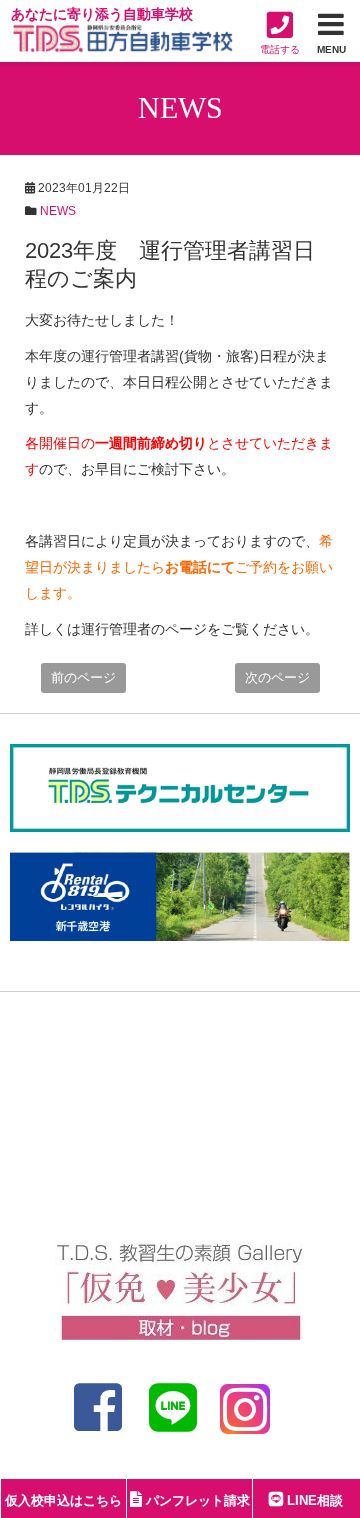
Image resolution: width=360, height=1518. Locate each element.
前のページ (83, 677)
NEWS (58, 211)
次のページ (277, 677)
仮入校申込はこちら (63, 1500)
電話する (280, 49)
